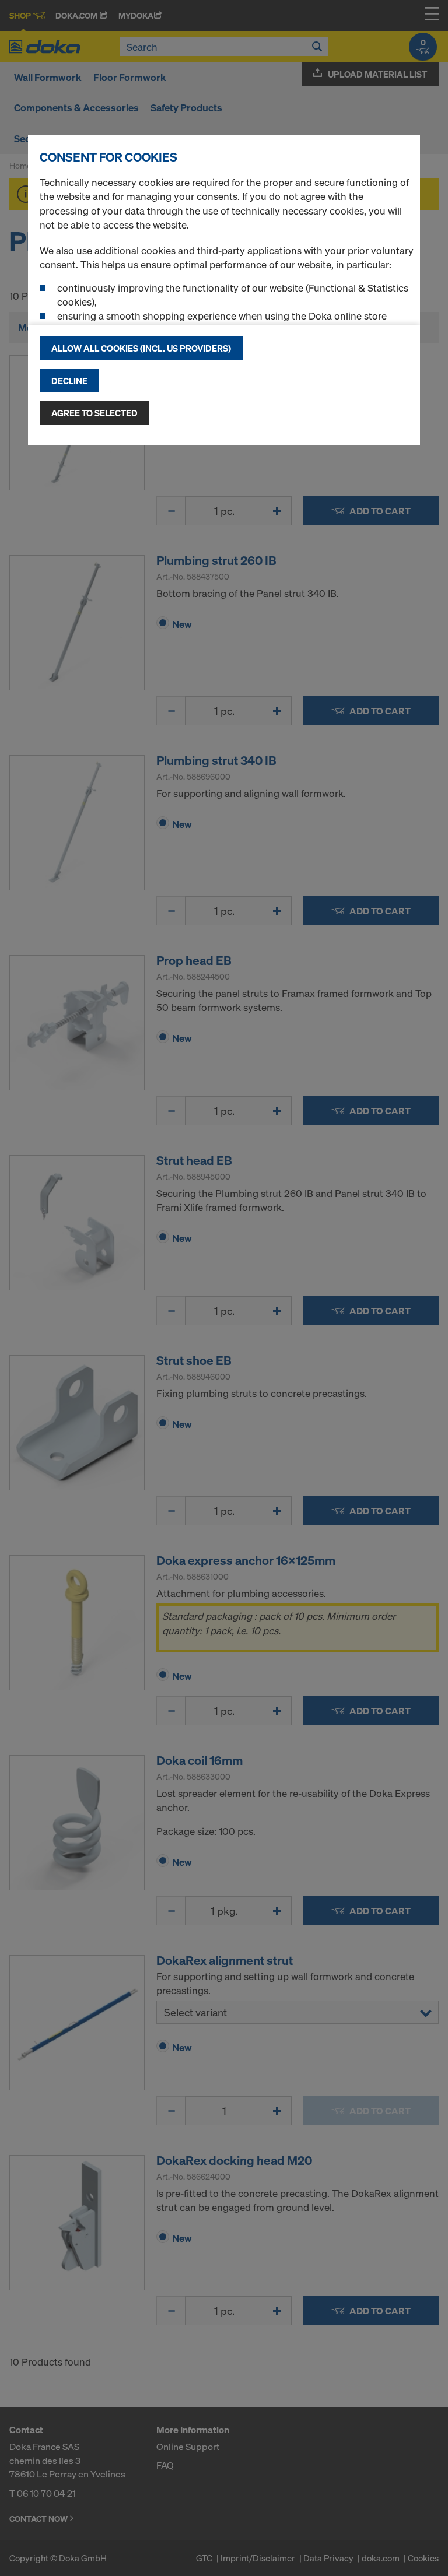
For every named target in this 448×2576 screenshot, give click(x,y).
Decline (69, 381)
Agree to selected (94, 413)
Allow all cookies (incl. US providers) (141, 348)
